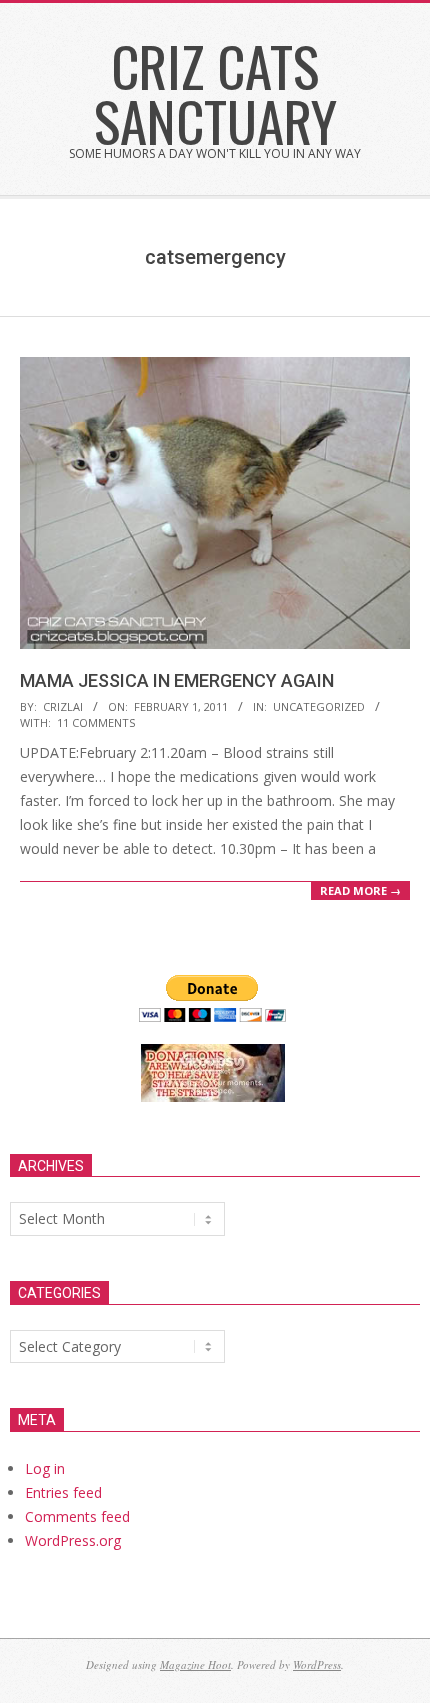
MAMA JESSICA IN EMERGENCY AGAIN (177, 680)
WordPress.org (73, 1540)
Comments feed (77, 1516)
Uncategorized (319, 706)
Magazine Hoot (195, 1664)
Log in (45, 1468)
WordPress (317, 1664)
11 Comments (96, 722)
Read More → (360, 890)
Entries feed (63, 1492)
